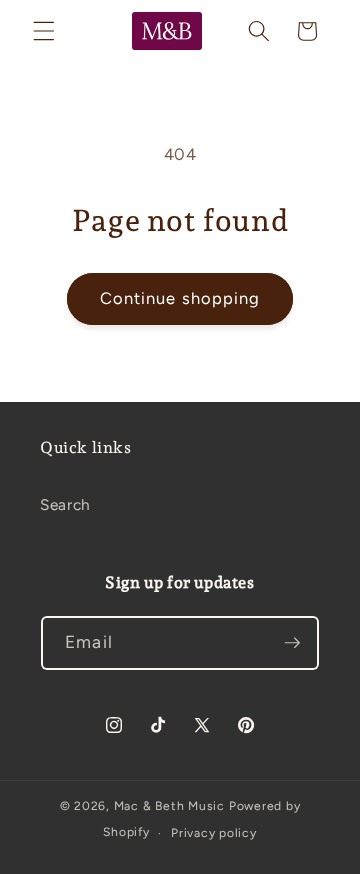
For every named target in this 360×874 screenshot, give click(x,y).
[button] (44, 31)
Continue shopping (180, 298)
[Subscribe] (292, 643)
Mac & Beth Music (169, 806)
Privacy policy (214, 833)
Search (65, 504)
